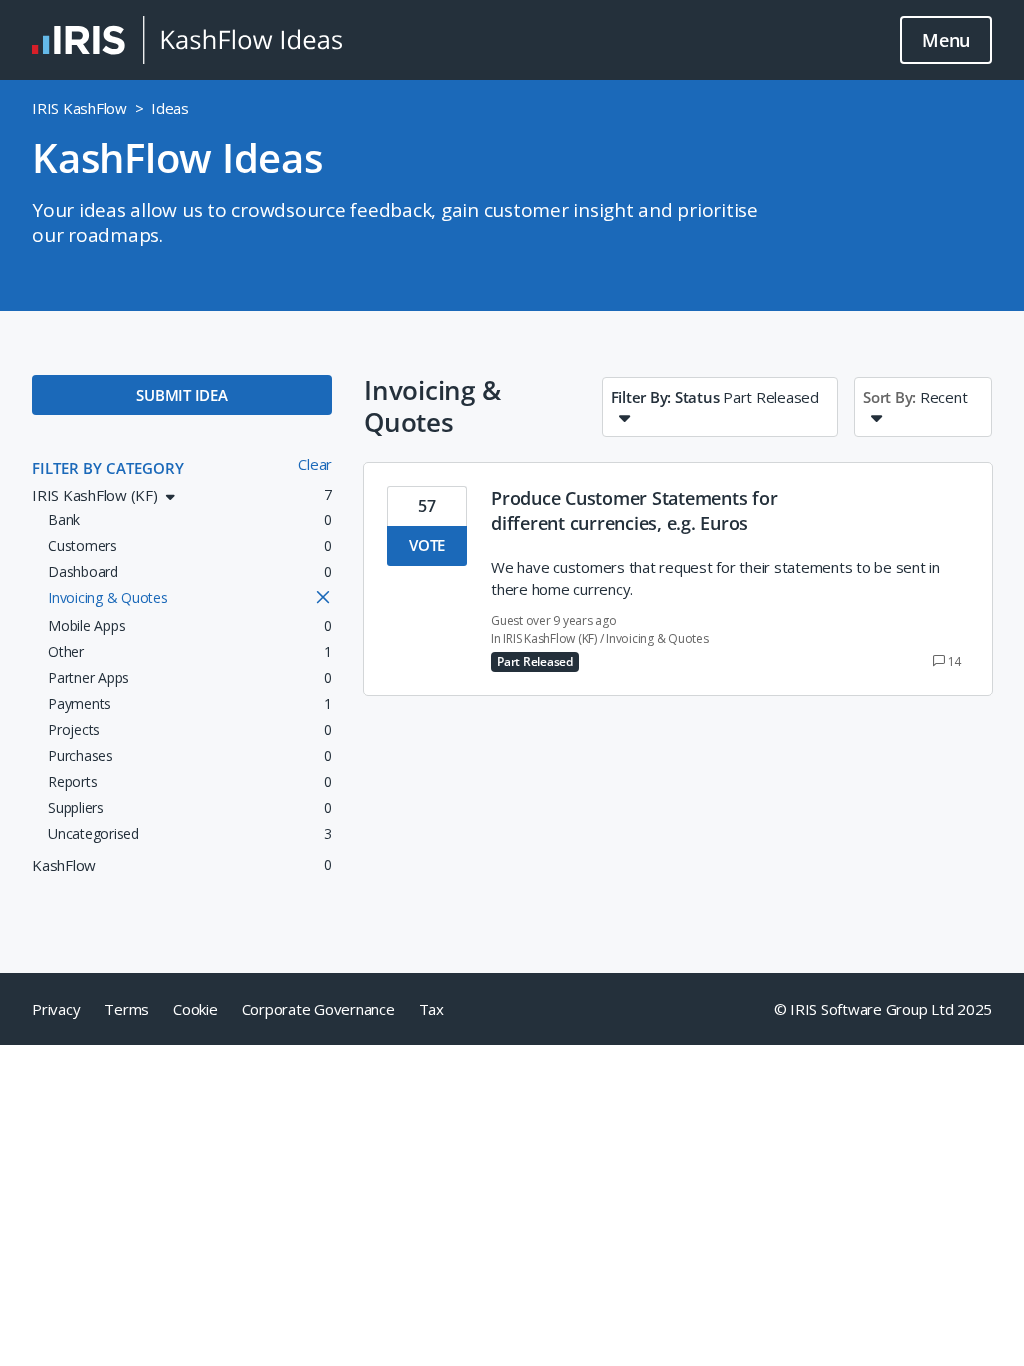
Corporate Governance (318, 1009)
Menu (946, 40)
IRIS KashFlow (79, 108)
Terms (126, 1009)
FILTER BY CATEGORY (108, 468)
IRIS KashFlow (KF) (550, 638)
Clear (315, 464)
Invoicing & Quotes (657, 638)
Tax (431, 1009)
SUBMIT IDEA (181, 395)
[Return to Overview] (187, 40)
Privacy (56, 1009)
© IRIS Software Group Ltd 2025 (883, 1009)
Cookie (195, 1009)
